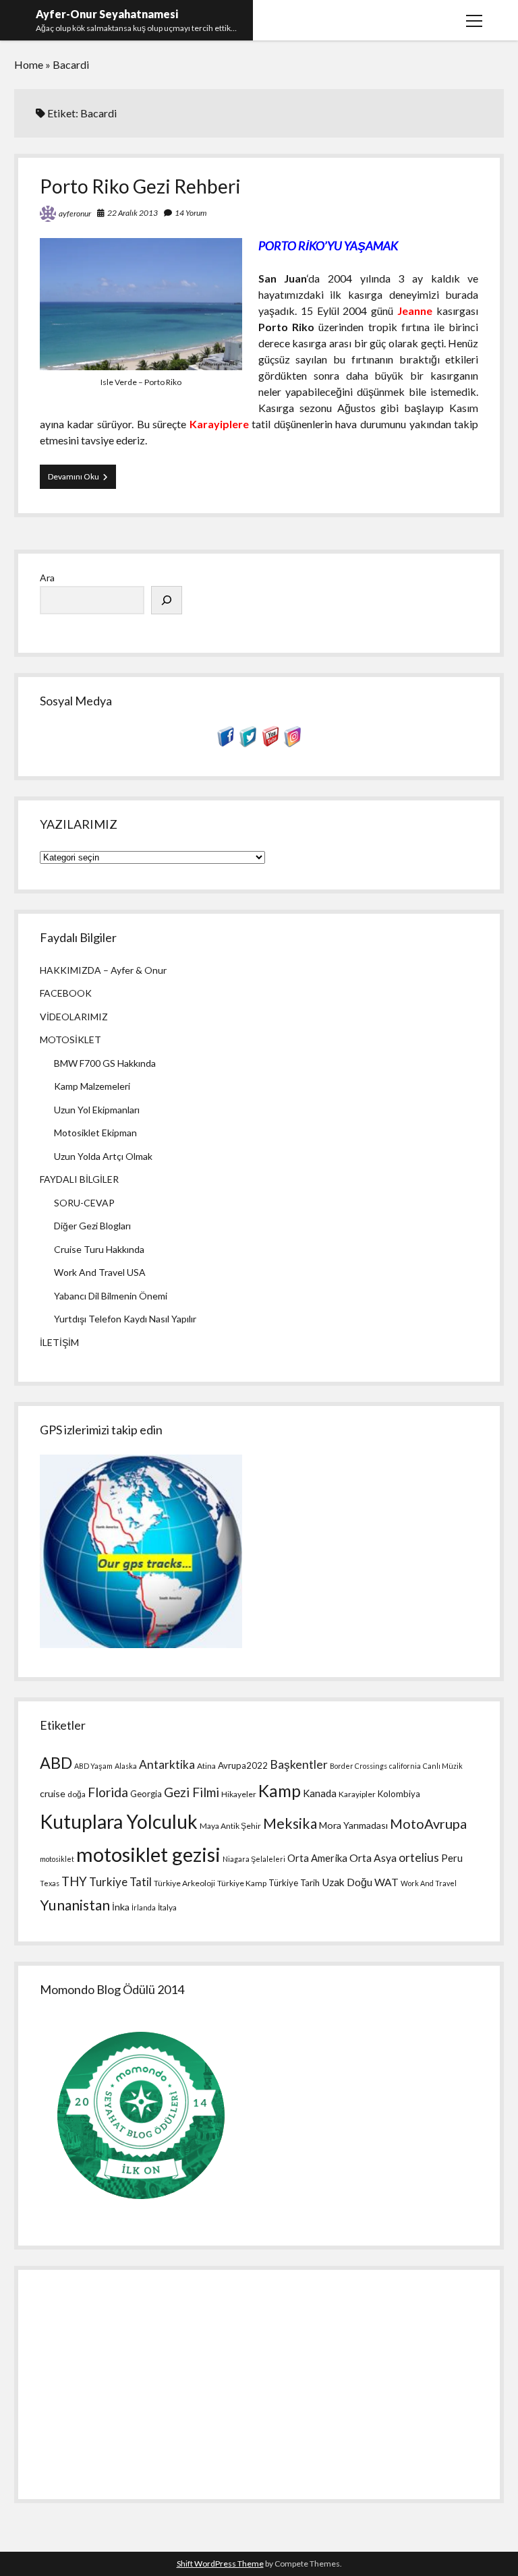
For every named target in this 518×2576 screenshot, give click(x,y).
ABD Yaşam (93, 1766)
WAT (386, 1882)
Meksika (290, 1823)
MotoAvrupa (428, 1823)
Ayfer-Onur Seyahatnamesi (107, 14)
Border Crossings (358, 1766)
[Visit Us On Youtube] (270, 743)
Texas (50, 1883)
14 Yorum (191, 213)
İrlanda (144, 1907)
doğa (77, 1794)
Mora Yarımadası (353, 1825)
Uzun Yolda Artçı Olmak (103, 1156)
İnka (121, 1907)
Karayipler (357, 1794)
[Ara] (167, 600)
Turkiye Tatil (120, 1882)
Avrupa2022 (243, 1765)
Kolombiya (399, 1794)
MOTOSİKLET (70, 1040)
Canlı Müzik (443, 1766)
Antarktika (167, 1764)
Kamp (280, 1791)
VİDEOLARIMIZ (74, 1017)
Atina (206, 1766)
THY (74, 1881)
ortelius (419, 1857)
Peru (452, 1858)
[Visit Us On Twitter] (248, 743)
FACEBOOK (66, 993)
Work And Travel (429, 1883)
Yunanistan (75, 1905)
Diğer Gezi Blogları (92, 1226)
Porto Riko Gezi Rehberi (140, 186)
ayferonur (75, 213)
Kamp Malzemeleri (92, 1086)
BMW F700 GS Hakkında (105, 1063)
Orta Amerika (317, 1858)
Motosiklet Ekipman (95, 1133)
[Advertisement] (259, 2380)
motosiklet (57, 1859)
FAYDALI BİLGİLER (79, 1179)
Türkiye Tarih (294, 1883)
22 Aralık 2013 (133, 213)
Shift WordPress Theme (220, 2564)
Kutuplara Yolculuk (119, 1821)
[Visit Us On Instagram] (292, 743)
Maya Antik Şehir (230, 1826)
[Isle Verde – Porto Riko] (141, 366)
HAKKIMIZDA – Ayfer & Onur (103, 970)
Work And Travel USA (100, 1272)
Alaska (126, 1766)
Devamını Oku (82, 480)
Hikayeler (239, 1794)
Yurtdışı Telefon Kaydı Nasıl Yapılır (125, 1319)
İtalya (167, 1907)
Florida (108, 1792)
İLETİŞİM (59, 1342)
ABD (56, 1763)
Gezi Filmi (192, 1792)
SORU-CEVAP (84, 1203)
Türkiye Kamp (242, 1883)
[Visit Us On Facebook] (226, 743)
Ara (47, 578)
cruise (53, 1793)
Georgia (146, 1794)
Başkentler (299, 1764)
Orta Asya (373, 1858)
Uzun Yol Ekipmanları (97, 1110)
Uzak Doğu (347, 1882)
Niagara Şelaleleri (254, 1859)
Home (29, 64)
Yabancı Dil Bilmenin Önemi (111, 1296)
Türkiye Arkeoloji (184, 1883)
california (405, 1766)
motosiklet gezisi (148, 1854)
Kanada (320, 1793)
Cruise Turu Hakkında (99, 1249)
